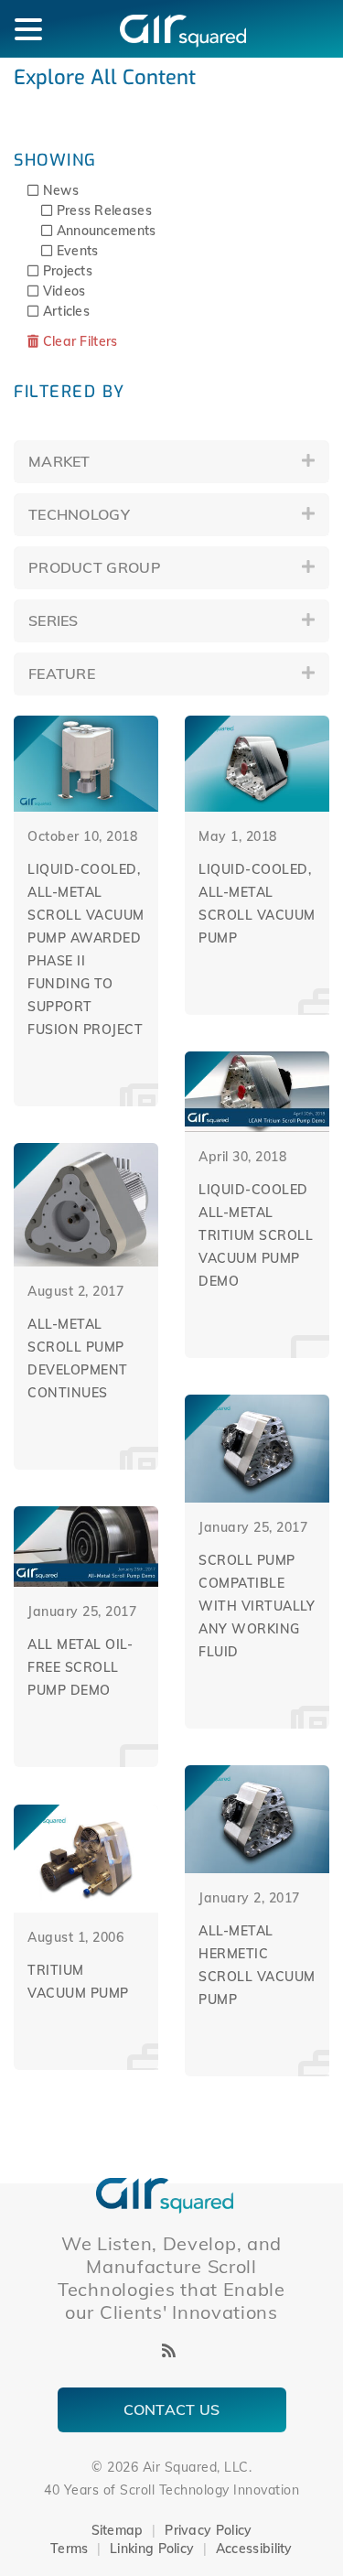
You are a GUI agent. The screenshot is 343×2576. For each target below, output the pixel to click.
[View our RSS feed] (169, 2350)
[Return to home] (165, 2194)
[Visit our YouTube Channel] (195, 2350)
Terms (70, 2549)
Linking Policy (152, 2549)
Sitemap (118, 2530)
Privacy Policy (208, 2530)
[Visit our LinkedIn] (143, 2350)
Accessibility (254, 2549)
